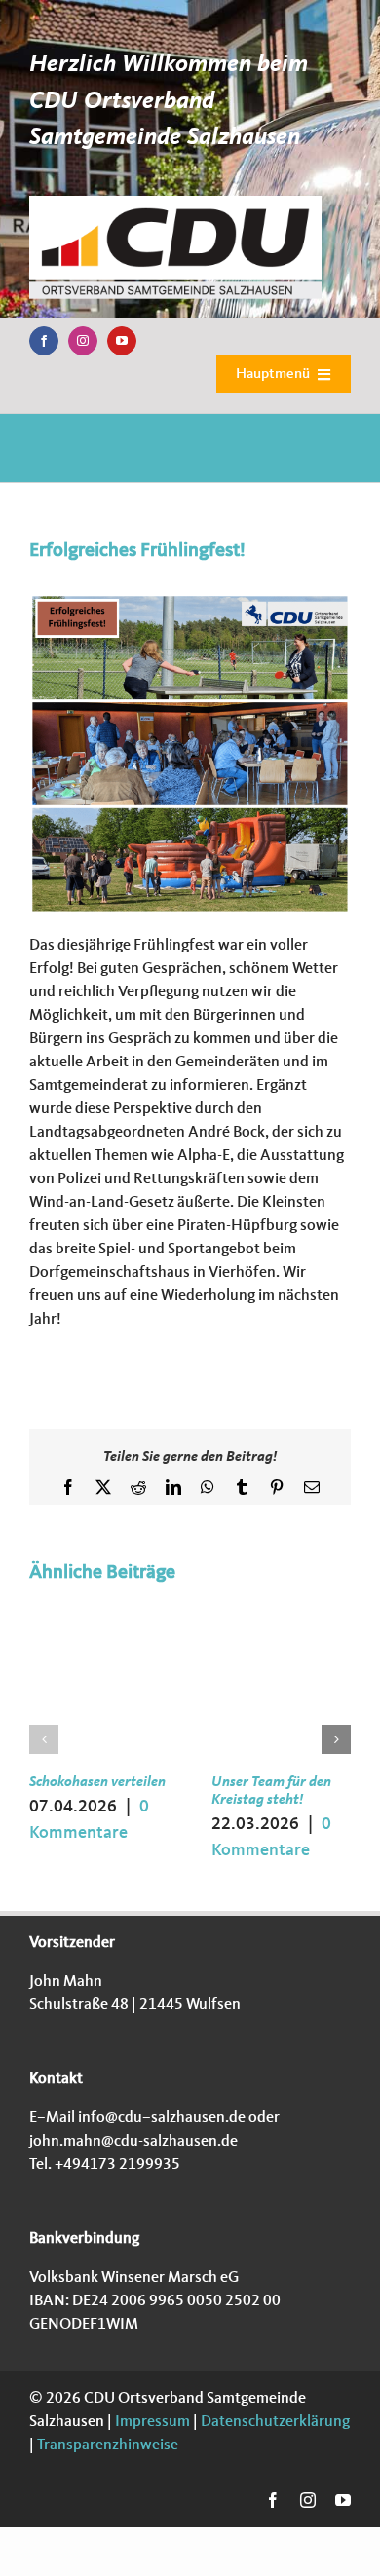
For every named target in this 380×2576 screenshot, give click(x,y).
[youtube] (122, 341)
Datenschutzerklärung (274, 2422)
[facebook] (44, 341)
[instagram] (83, 341)
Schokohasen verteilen (97, 1783)
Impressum (151, 2422)
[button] (44, 1739)
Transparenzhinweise (108, 2445)
